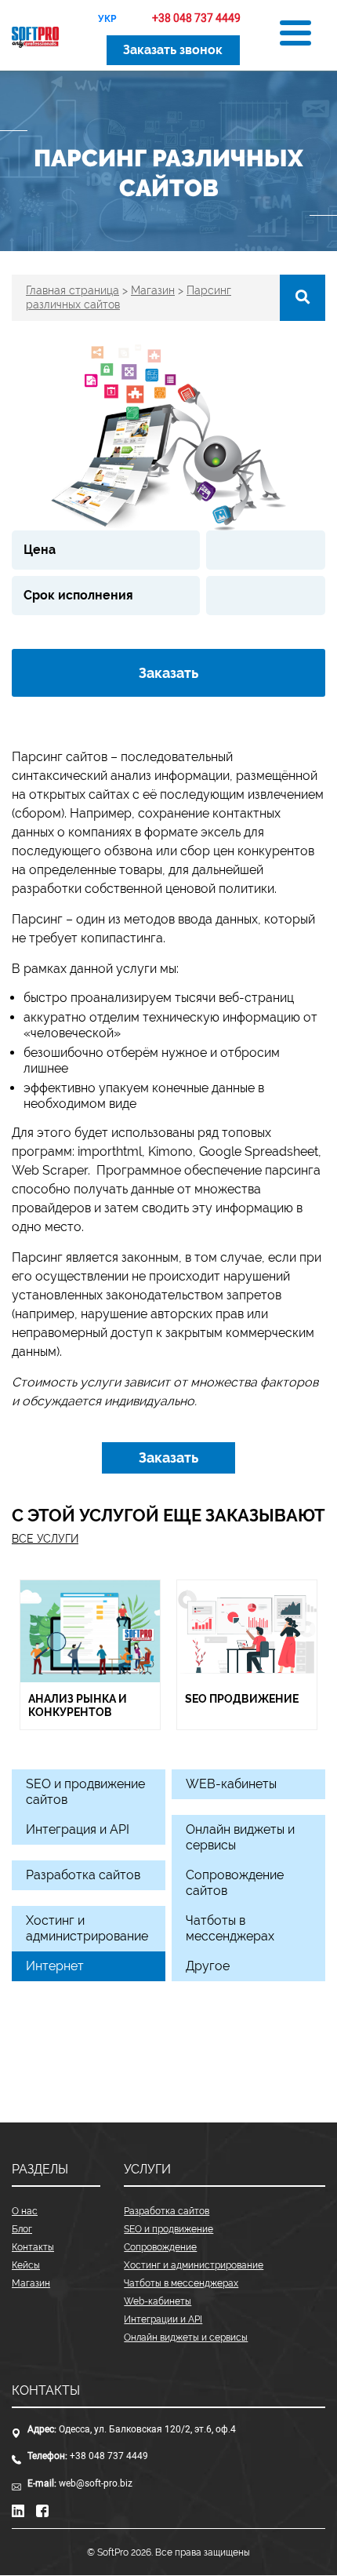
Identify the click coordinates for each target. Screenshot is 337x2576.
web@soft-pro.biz (96, 2483)
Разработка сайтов (167, 2211)
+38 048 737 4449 (109, 2456)
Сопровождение (160, 2247)
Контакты (33, 2247)
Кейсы (26, 2265)
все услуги (45, 1539)
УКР (107, 19)
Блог (22, 2229)
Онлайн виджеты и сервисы (186, 2337)
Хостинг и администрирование (194, 2265)
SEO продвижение (242, 1699)
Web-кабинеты (158, 2301)
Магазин (31, 2283)
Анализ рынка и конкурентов (78, 1706)
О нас (25, 2211)
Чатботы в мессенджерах (181, 2283)
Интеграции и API (163, 2319)
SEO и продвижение (168, 2229)
